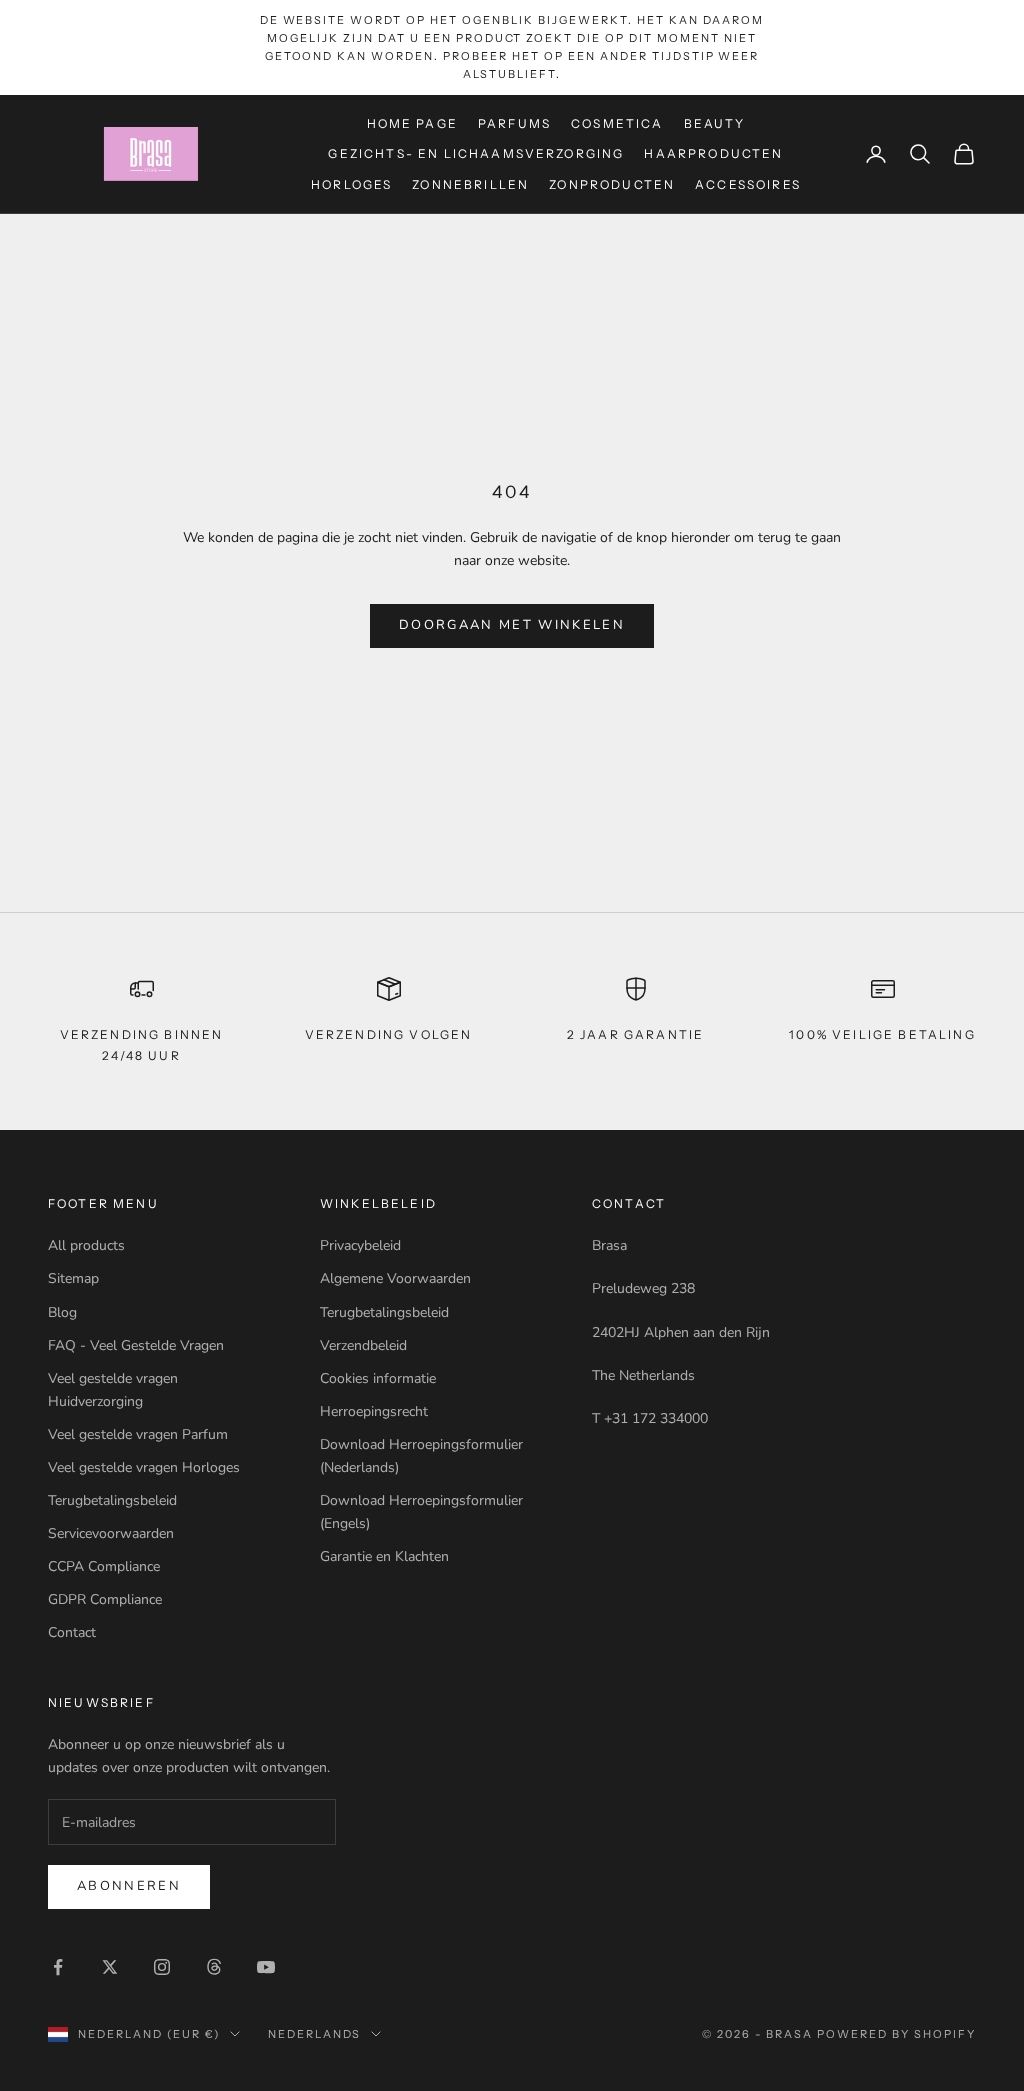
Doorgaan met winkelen (512, 625)
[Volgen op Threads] (214, 1967)
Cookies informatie (378, 1378)
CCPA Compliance (104, 1566)
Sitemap (73, 1278)
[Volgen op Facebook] (58, 1967)
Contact (72, 1632)
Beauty (715, 123)
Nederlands (315, 2034)
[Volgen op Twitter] (110, 1967)
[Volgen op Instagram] (162, 1967)
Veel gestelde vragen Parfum (138, 1434)
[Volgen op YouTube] (266, 1967)
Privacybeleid (360, 1245)
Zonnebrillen (470, 184)
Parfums (514, 123)
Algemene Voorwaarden (395, 1278)
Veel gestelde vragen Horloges (144, 1467)
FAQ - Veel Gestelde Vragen (136, 1345)
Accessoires (748, 184)
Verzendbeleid (363, 1345)
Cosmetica (617, 123)
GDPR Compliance (105, 1599)
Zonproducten (612, 184)
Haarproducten (713, 153)
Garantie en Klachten (384, 1556)
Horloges (351, 184)
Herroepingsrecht (374, 1411)
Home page (412, 123)
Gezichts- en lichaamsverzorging (476, 153)
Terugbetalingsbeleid (112, 1500)
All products (86, 1245)
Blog (62, 1312)
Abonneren (129, 1886)
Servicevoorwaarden (111, 1533)
